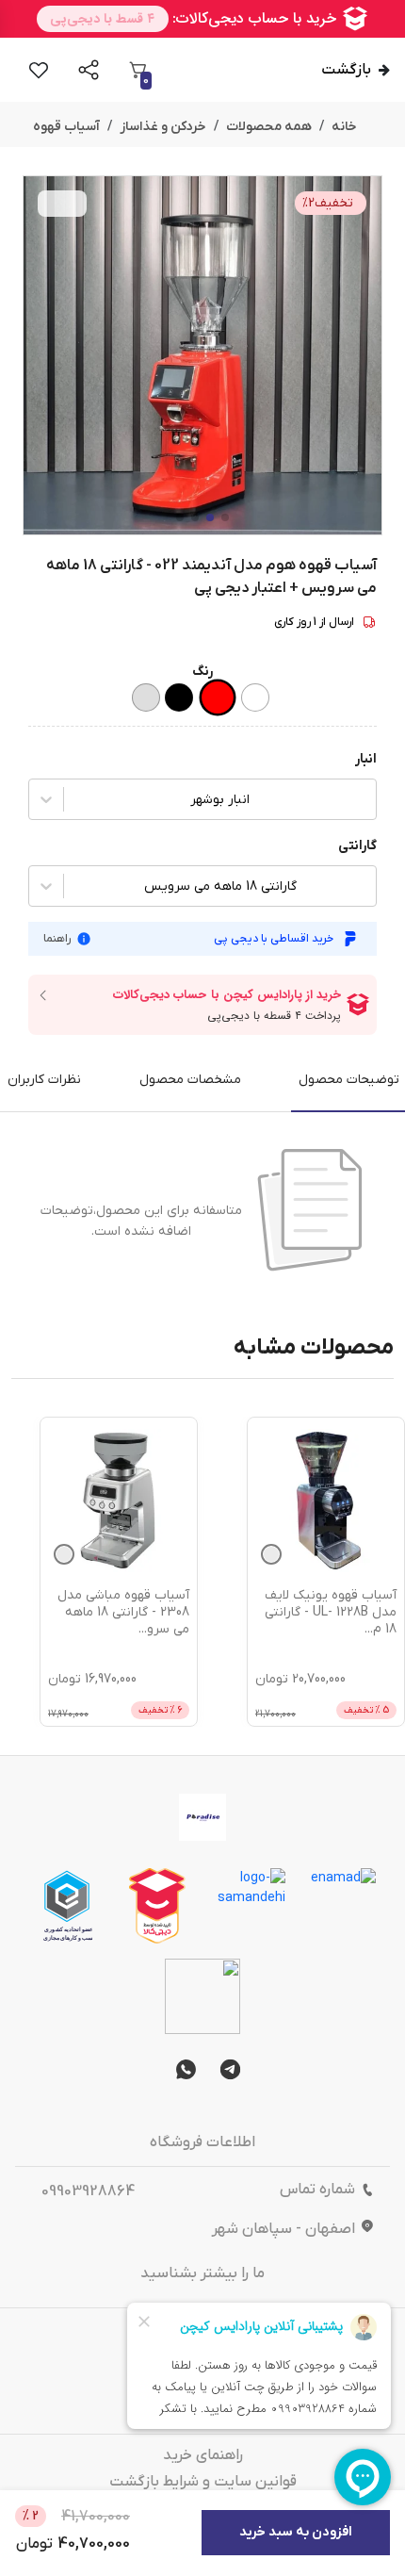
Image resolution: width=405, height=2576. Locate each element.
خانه (344, 127)
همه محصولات (269, 127)
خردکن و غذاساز (163, 127)
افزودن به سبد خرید (296, 2532)
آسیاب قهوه (66, 127)
